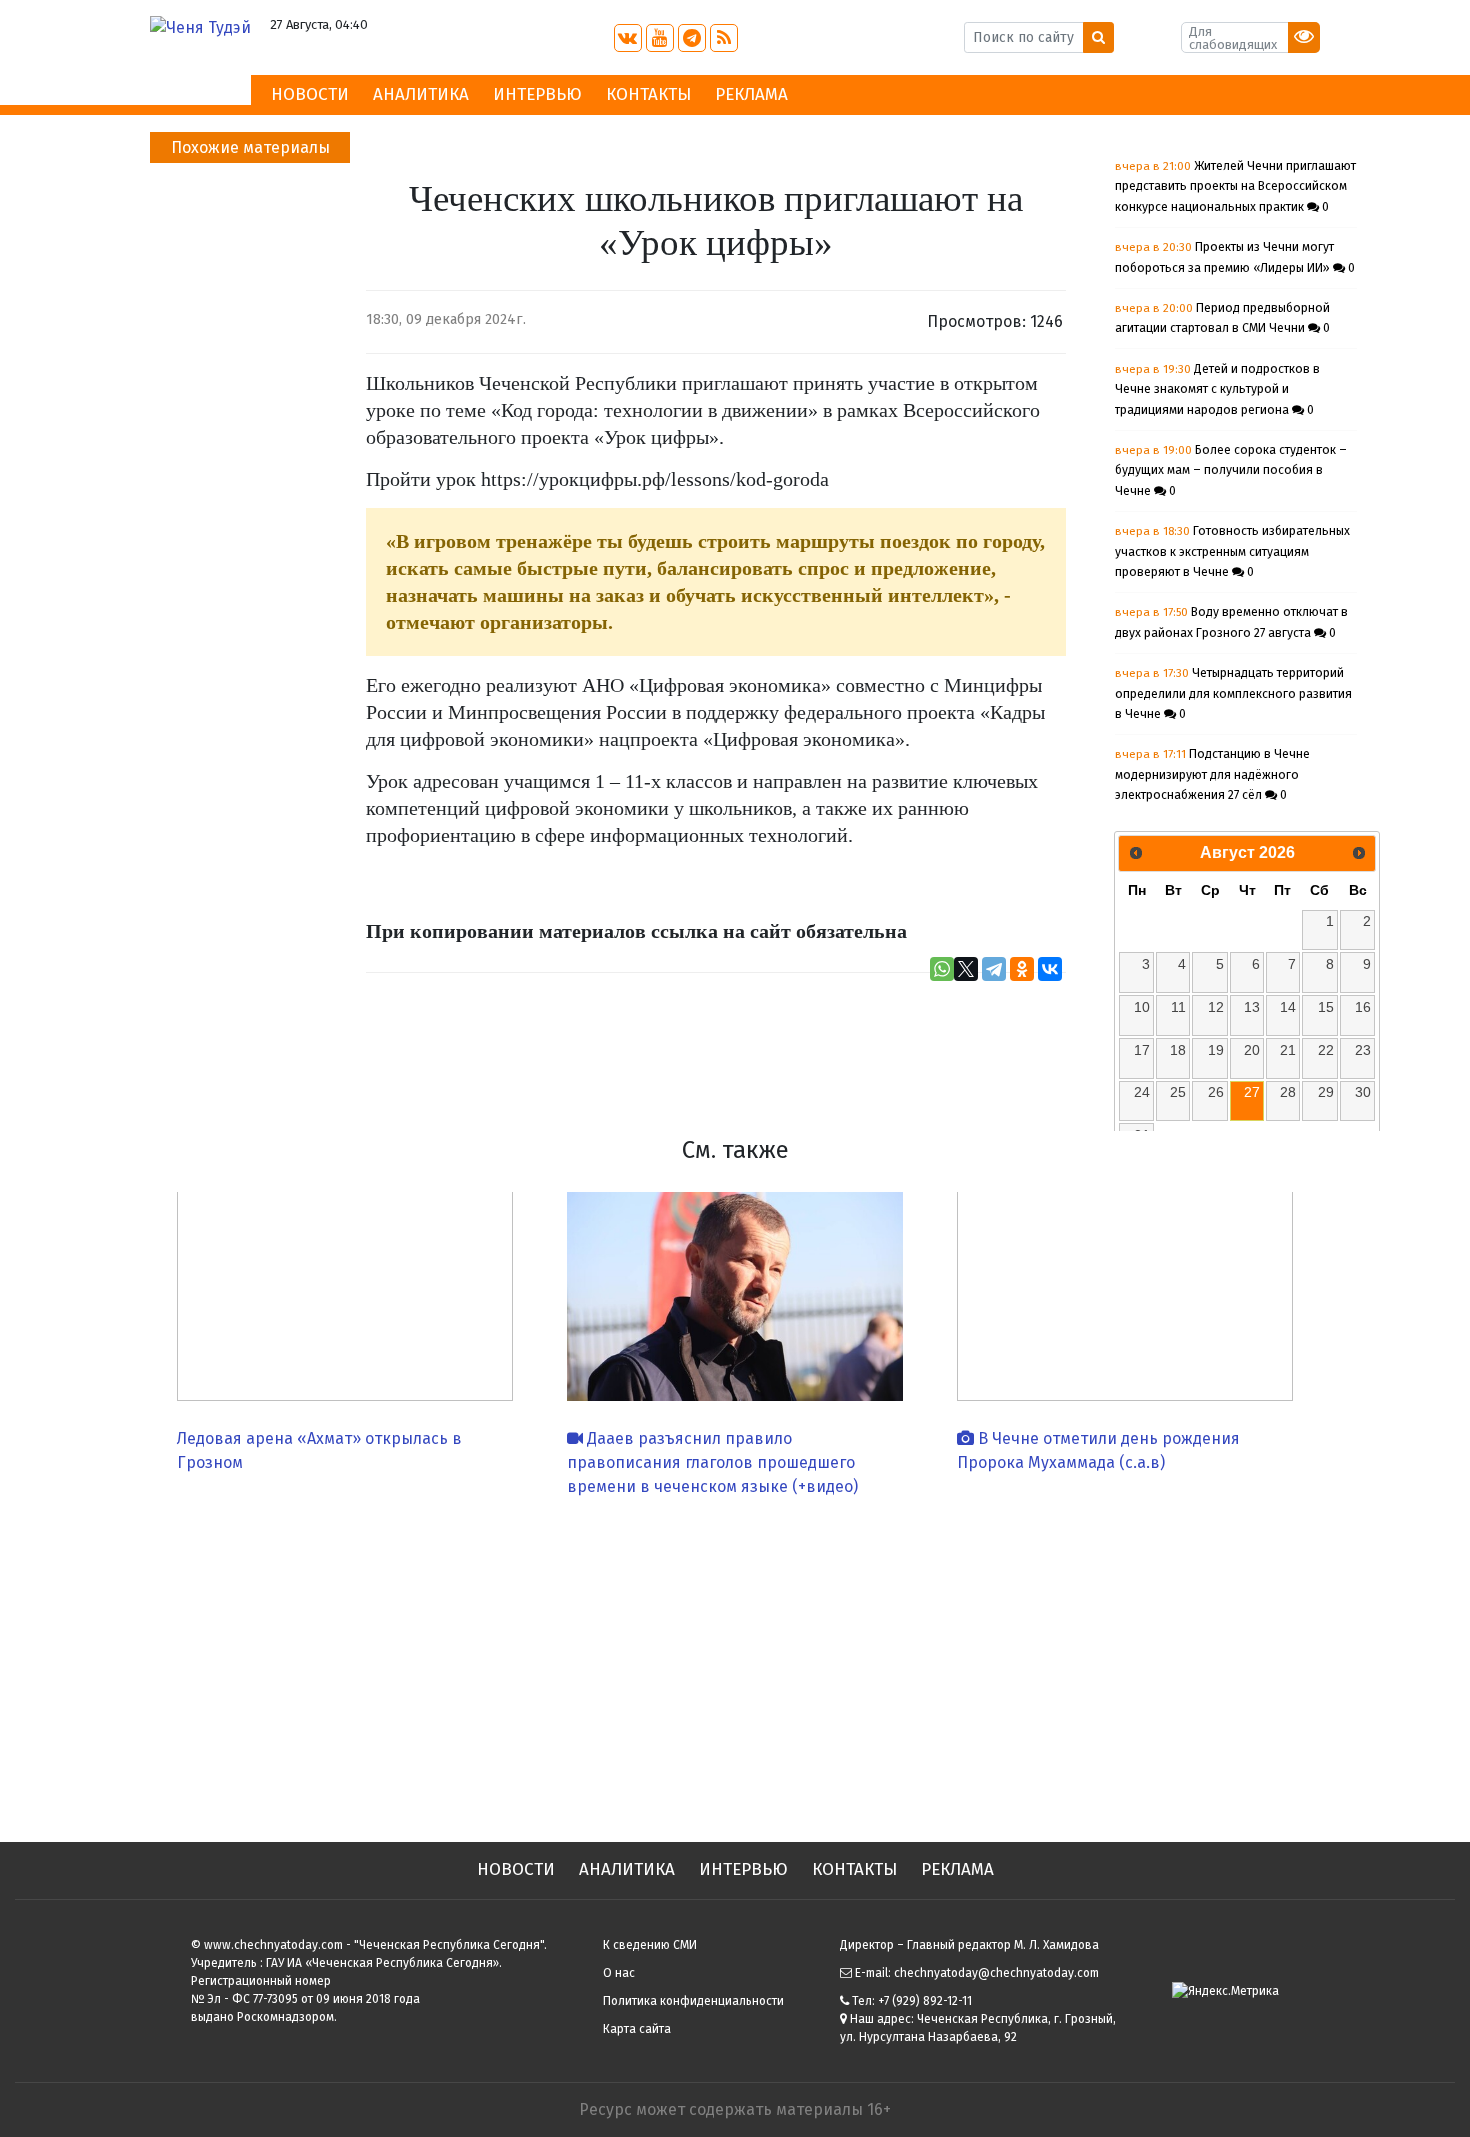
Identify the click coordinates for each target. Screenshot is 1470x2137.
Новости (310, 94)
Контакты (648, 94)
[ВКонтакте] (1050, 969)
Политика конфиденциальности (693, 2001)
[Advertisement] (735, 1662)
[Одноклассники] (1022, 969)
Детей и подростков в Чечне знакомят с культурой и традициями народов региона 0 (1217, 389)
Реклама (751, 94)
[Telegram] (994, 969)
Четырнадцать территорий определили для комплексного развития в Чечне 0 (1233, 693)
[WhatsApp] (942, 969)
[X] (966, 969)
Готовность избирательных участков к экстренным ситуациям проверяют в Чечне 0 (1232, 551)
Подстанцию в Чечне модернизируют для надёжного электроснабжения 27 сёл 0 (1212, 774)
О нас (619, 1973)
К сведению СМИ (650, 1945)
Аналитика (421, 94)
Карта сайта (637, 2029)
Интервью (537, 94)
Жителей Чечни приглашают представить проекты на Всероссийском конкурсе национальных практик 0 (1235, 186)
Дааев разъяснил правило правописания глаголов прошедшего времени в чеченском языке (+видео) (712, 1462)
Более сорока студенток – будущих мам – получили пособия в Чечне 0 (1231, 470)
